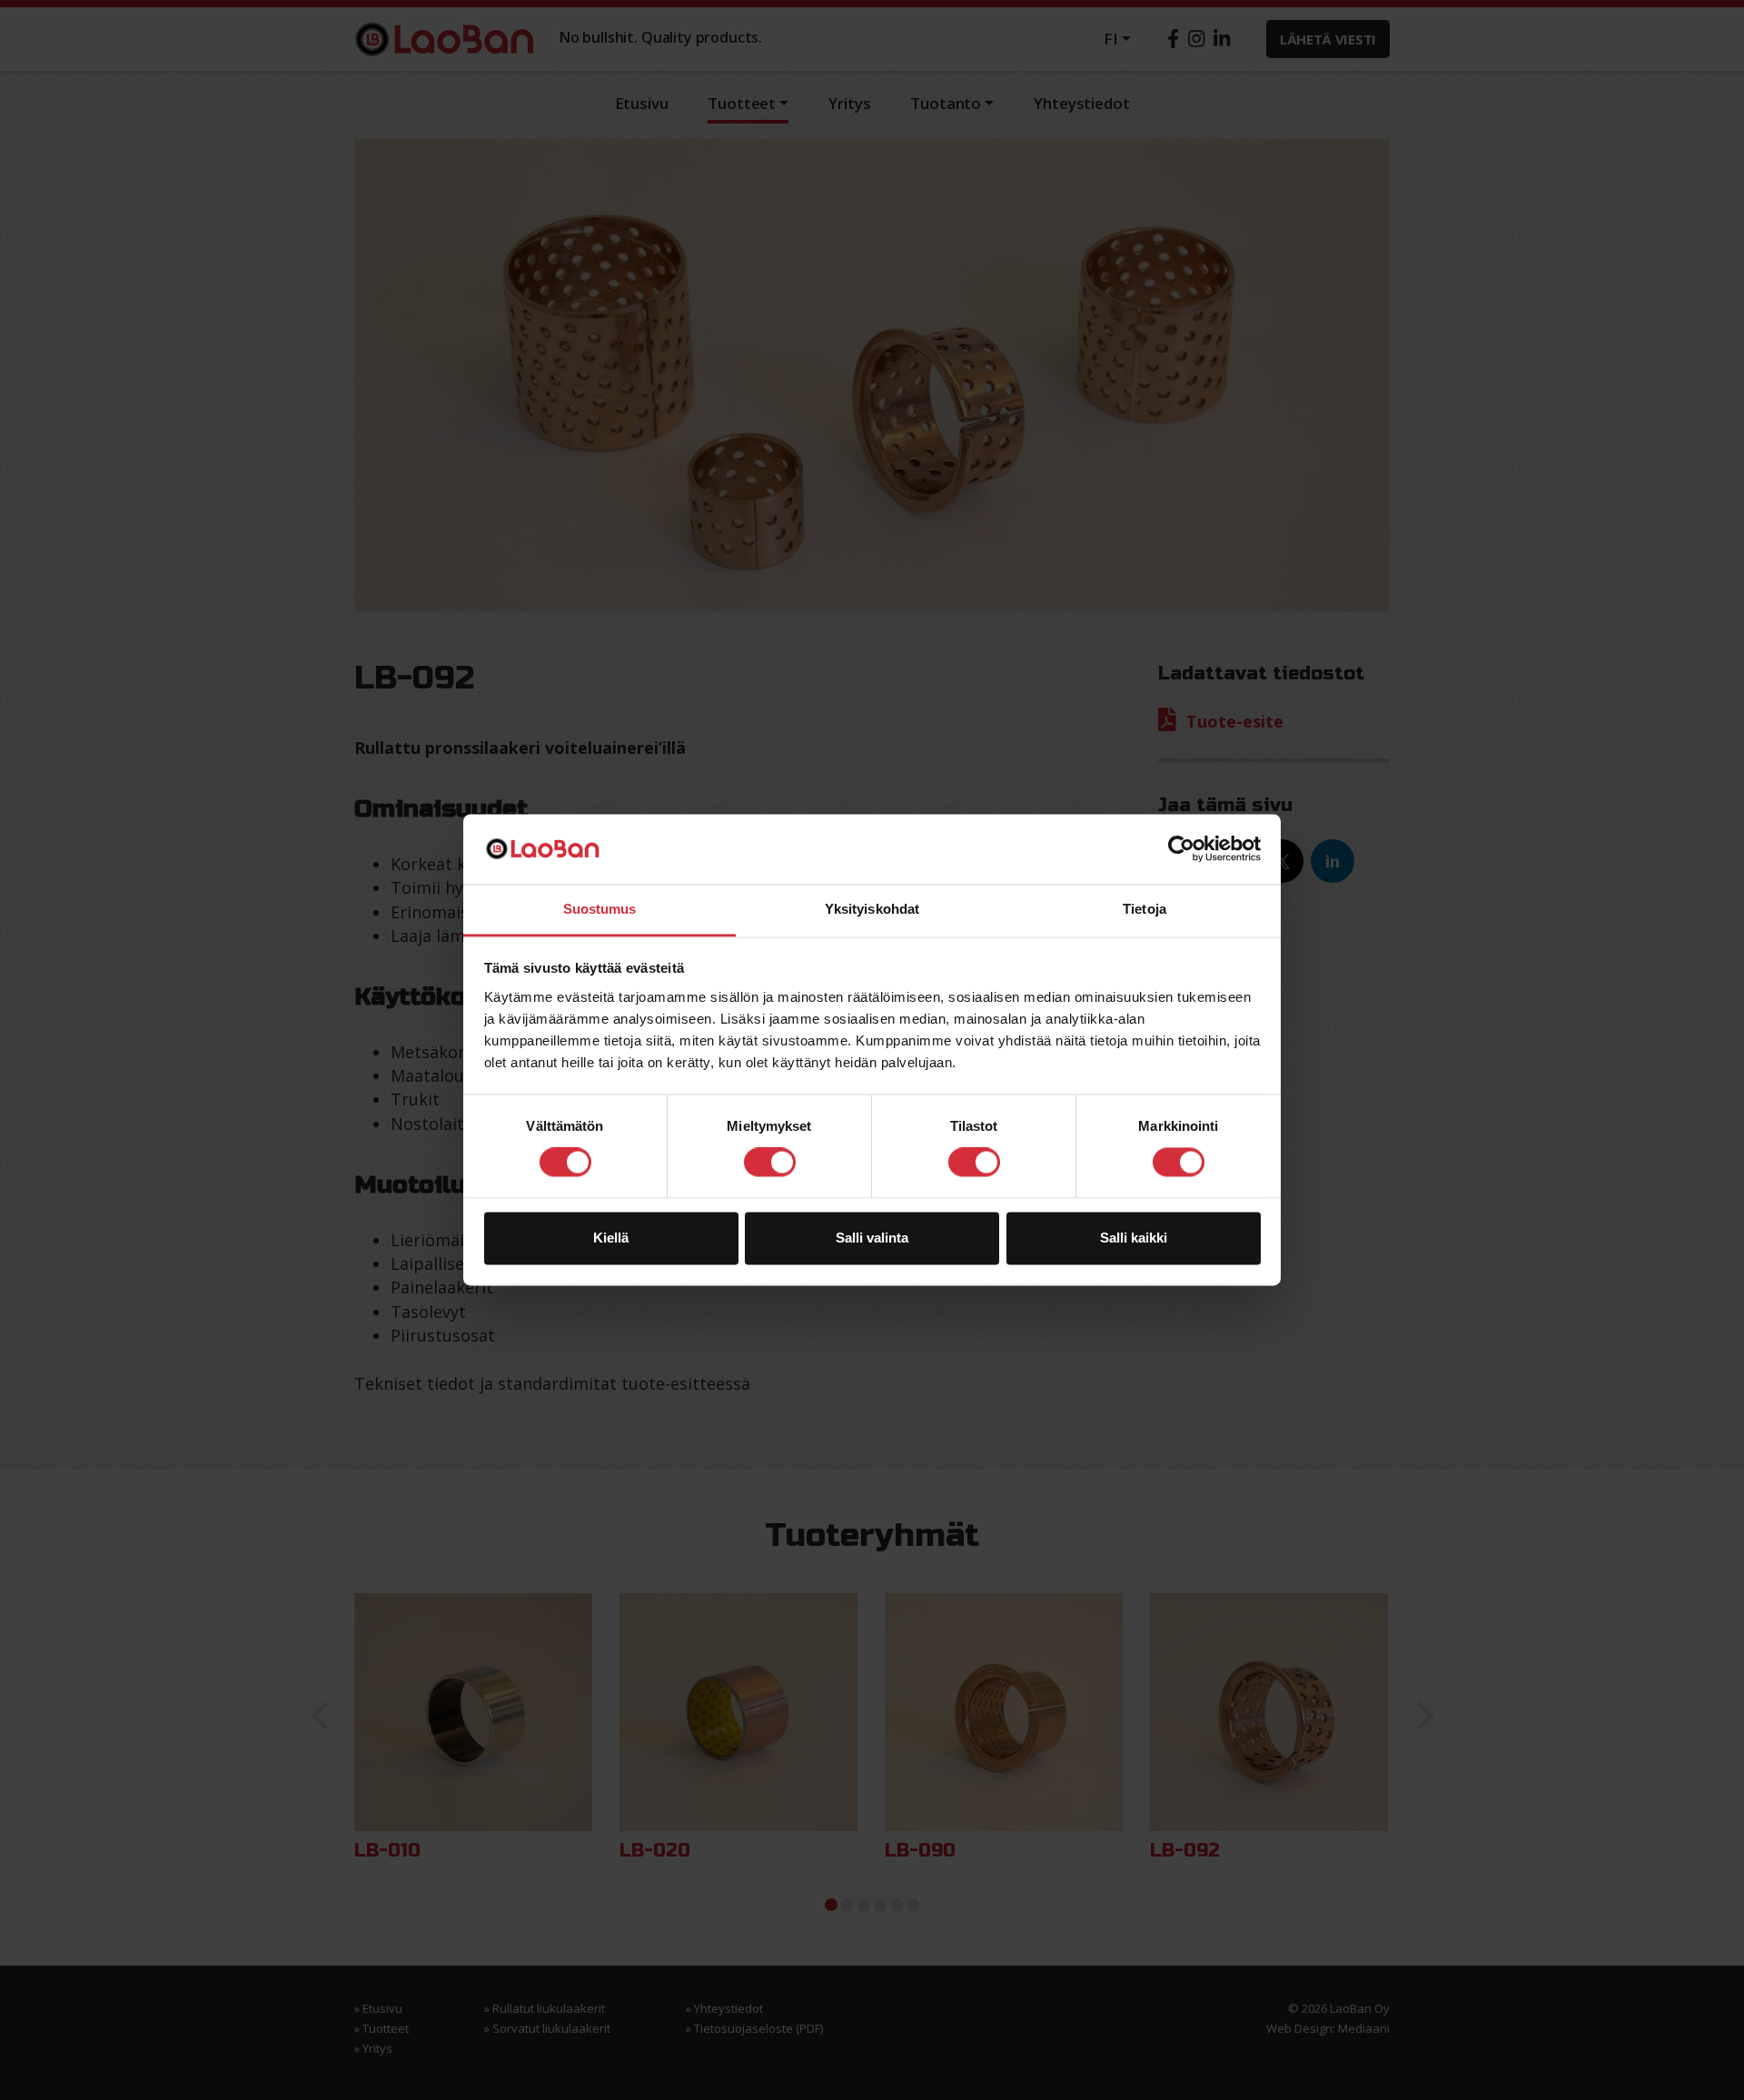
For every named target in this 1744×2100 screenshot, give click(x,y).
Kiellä (611, 1238)
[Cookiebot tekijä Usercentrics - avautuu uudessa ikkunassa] (1181, 849)
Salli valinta (872, 1238)
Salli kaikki (1134, 1238)
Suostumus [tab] (600, 909)
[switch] (770, 1163)
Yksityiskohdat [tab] (872, 909)
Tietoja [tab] (1144, 909)
